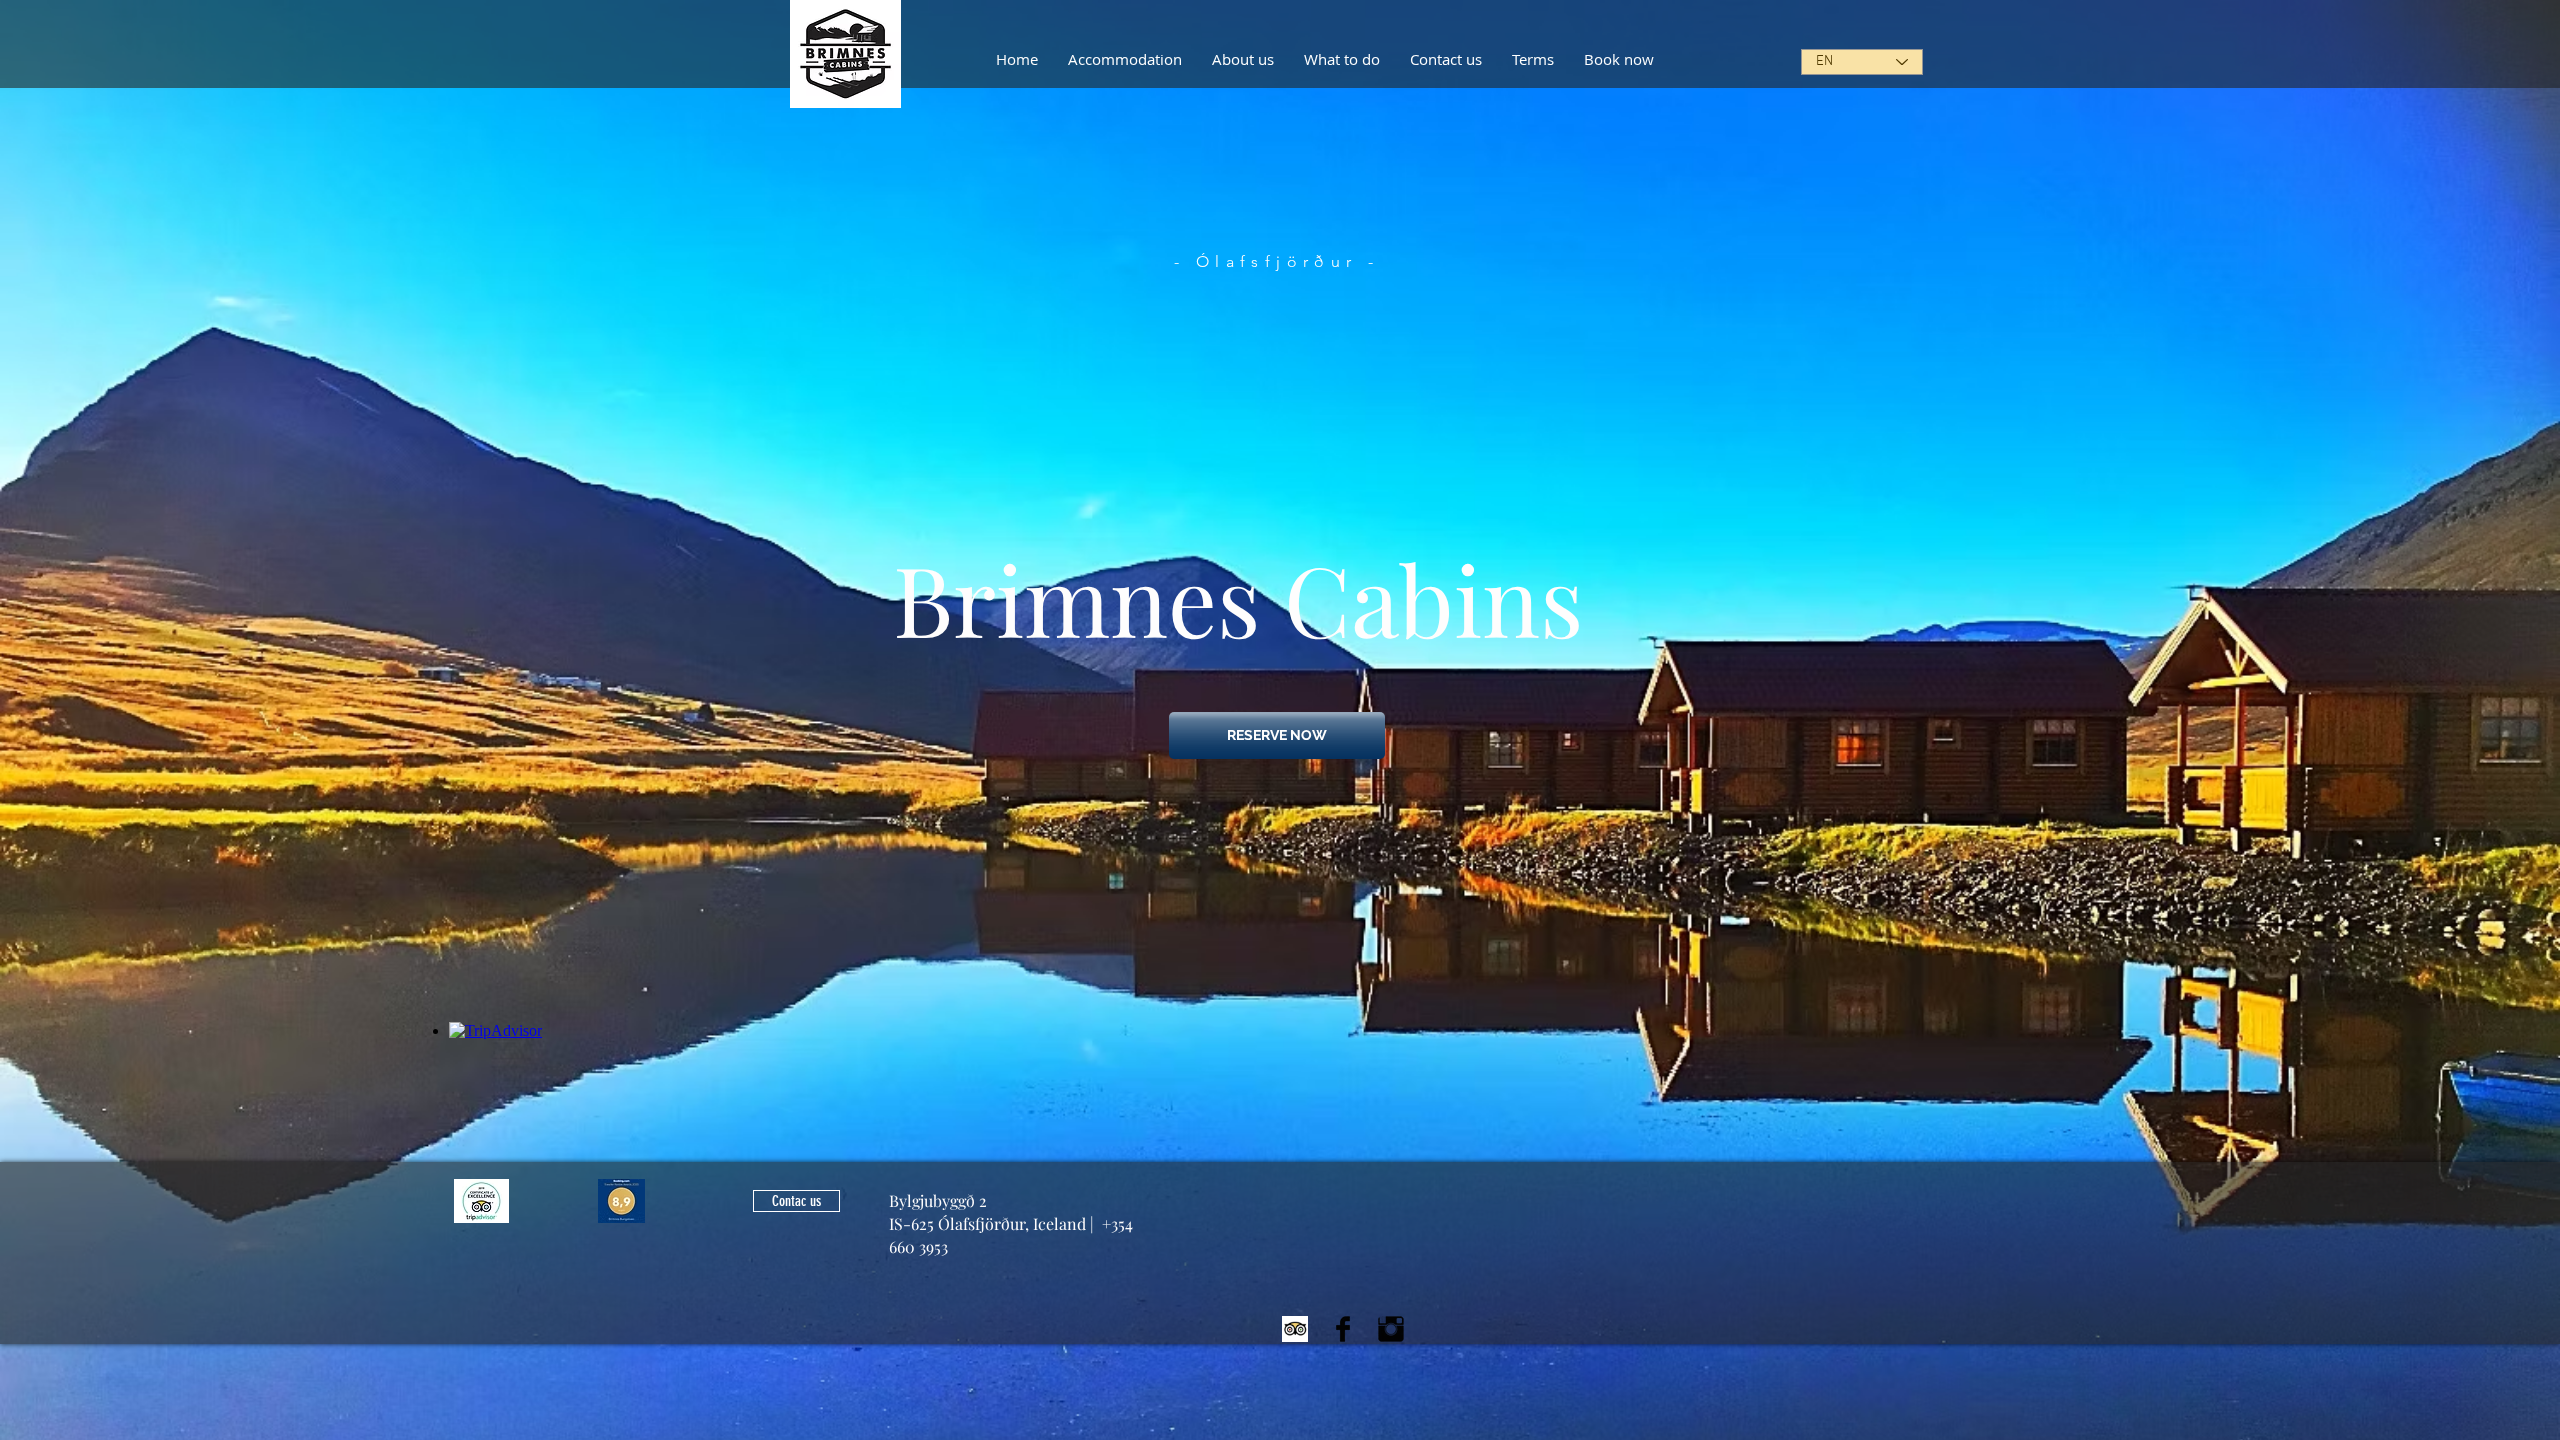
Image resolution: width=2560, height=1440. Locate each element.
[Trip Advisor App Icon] (1295, 1329)
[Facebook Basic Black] (1343, 1329)
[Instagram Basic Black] (1391, 1329)
